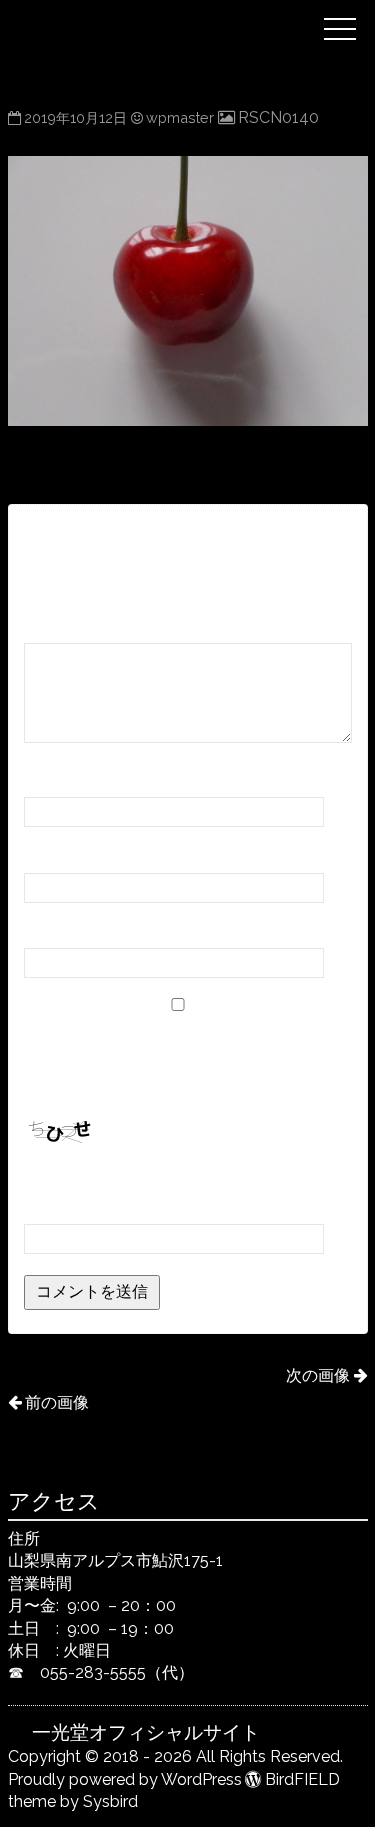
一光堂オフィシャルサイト (172, 13)
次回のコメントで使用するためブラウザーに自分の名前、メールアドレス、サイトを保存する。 (184, 1059)
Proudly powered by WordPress (125, 1779)
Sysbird (110, 1801)
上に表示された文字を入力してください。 (176, 1178)
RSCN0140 (278, 117)
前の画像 (57, 1402)
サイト (48, 929)
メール (54, 853)
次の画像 (318, 1375)
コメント (62, 624)
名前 (46, 778)
